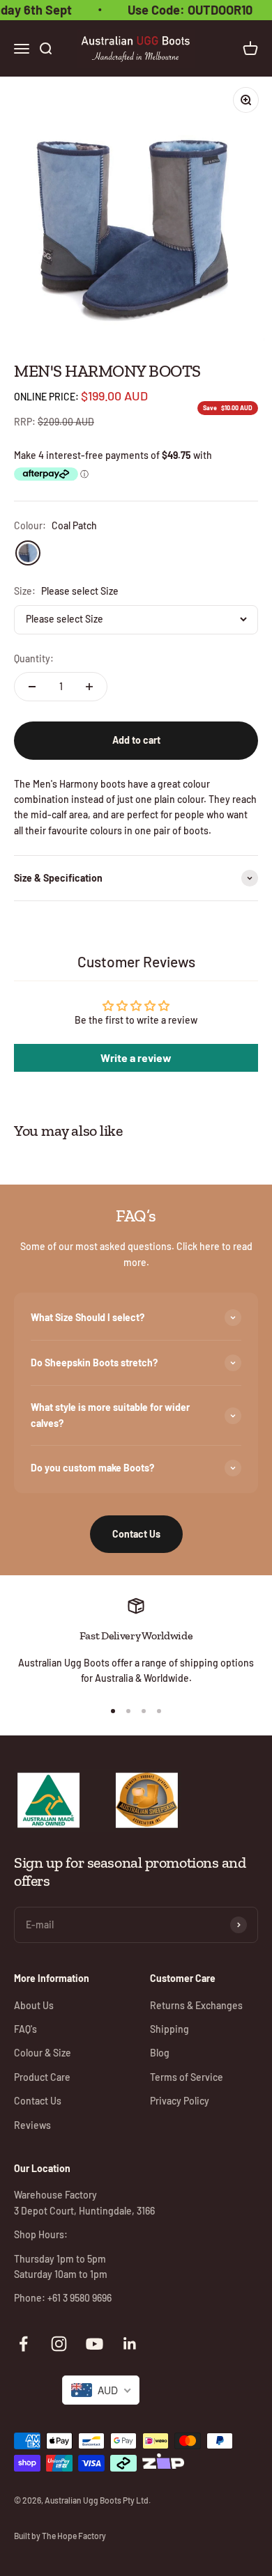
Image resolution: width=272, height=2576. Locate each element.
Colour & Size (43, 2053)
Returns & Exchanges (196, 2005)
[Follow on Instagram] (59, 2344)
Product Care (42, 2077)
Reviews (32, 2125)
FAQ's (25, 2029)
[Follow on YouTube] (95, 2344)
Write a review (136, 1057)
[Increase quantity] (89, 687)
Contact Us (136, 1534)
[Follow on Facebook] (23, 2344)
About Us (34, 2005)
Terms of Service (187, 2077)
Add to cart (136, 740)
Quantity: (34, 658)
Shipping (169, 2029)
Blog (160, 2053)
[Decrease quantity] (32, 687)
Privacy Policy (180, 2101)
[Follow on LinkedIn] (130, 2344)
